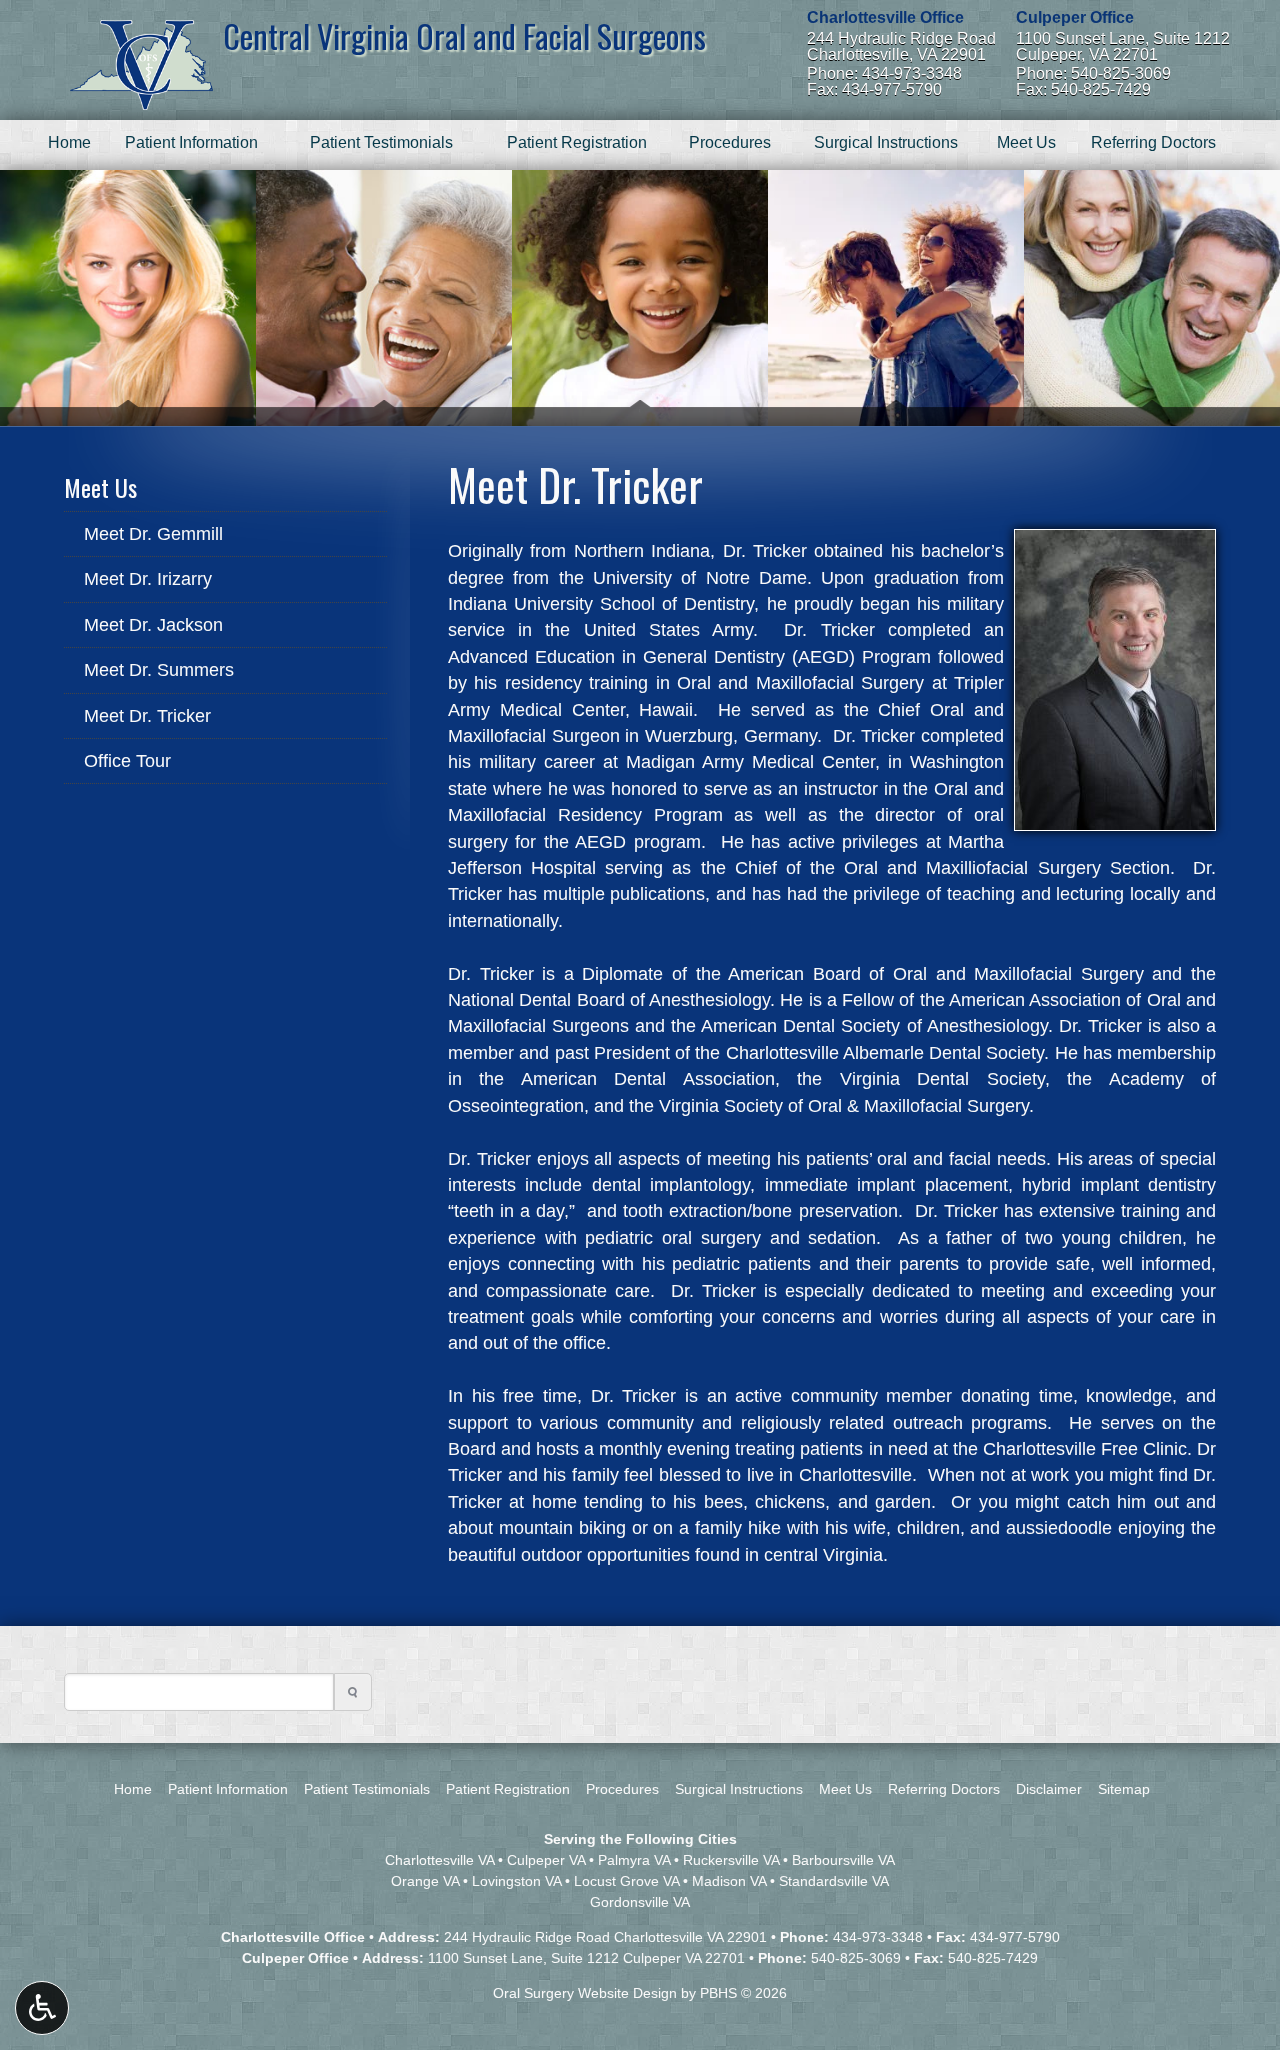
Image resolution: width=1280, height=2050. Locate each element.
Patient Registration (577, 142)
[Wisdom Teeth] (640, 298)
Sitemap (1124, 1789)
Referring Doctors (1153, 142)
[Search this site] (353, 1692)
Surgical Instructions (886, 142)
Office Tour (127, 761)
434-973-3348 (878, 1937)
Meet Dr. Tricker (147, 716)
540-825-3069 (856, 1958)
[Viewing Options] (42, 2008)
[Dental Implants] (128, 298)
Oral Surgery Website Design (585, 1993)
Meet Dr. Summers (159, 670)
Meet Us (1026, 142)
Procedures (730, 142)
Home (69, 142)
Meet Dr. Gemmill (153, 534)
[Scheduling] (1152, 298)
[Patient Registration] (384, 298)
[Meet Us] (896, 298)
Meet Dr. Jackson (153, 625)
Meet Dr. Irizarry (148, 579)
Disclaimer (1049, 1789)
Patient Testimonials (381, 142)
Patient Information (191, 142)
